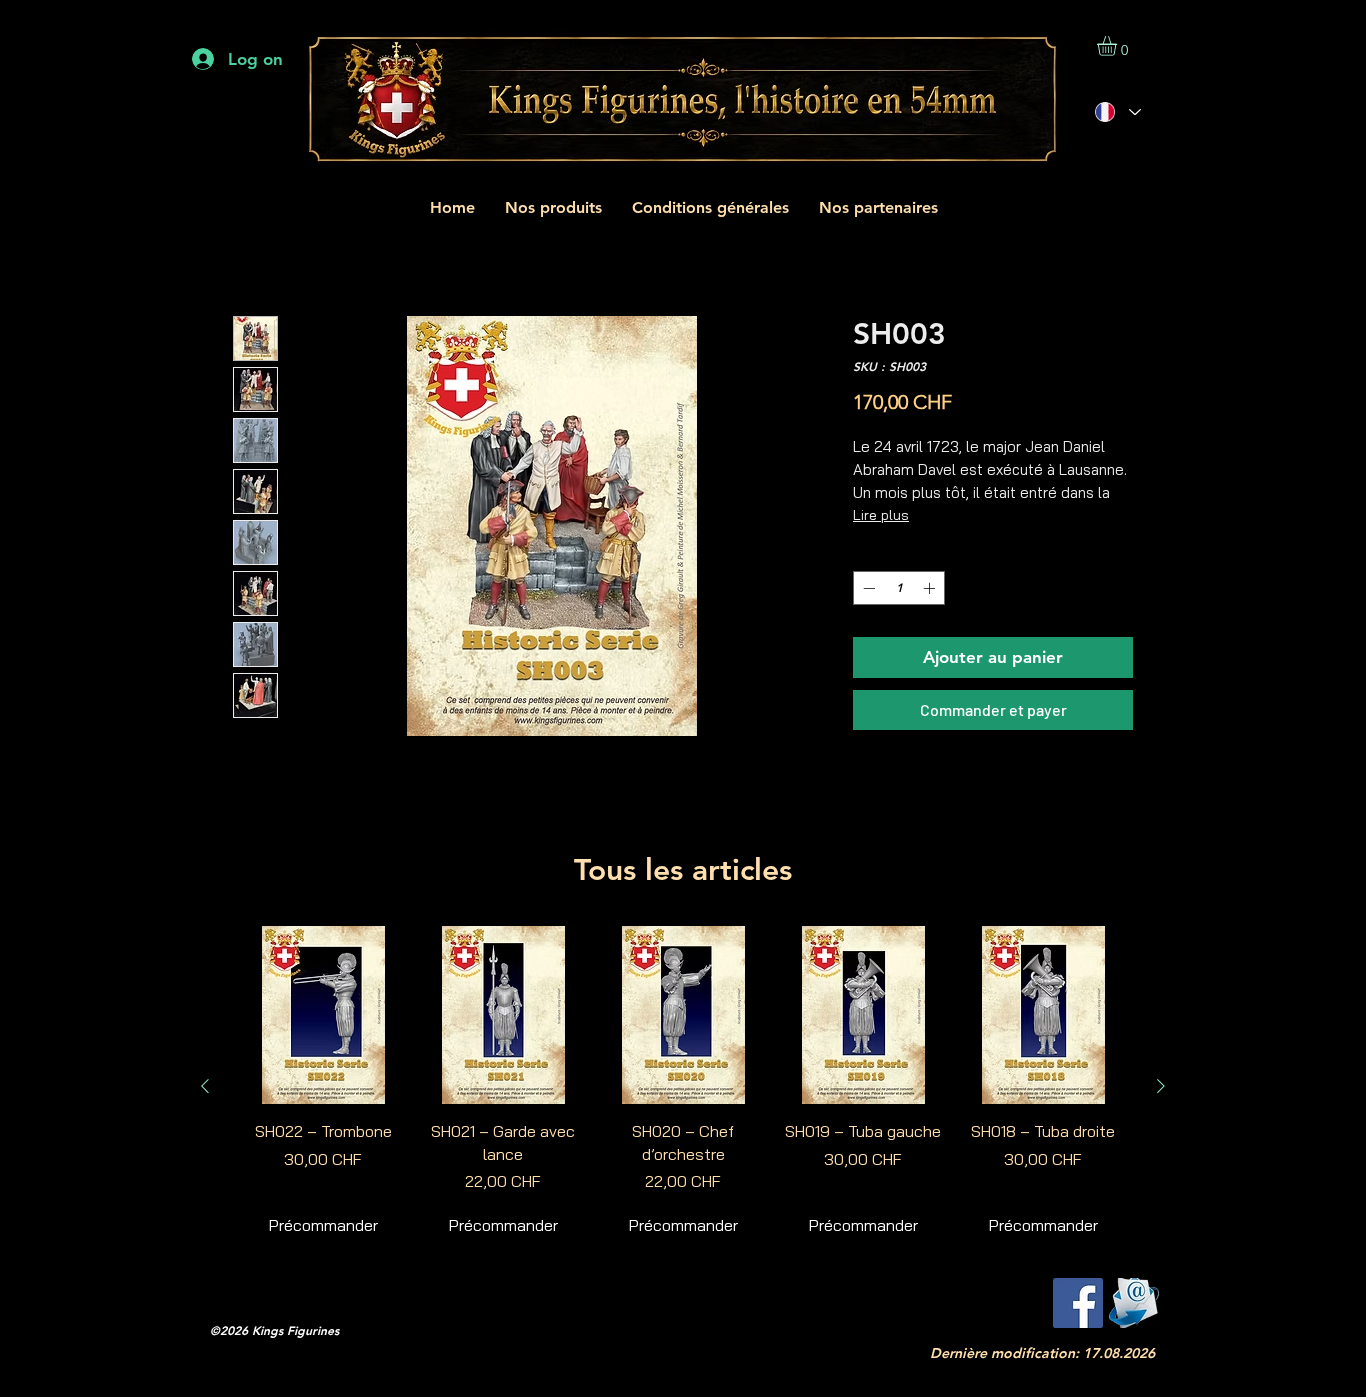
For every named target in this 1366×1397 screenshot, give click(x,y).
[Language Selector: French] (1117, 112)
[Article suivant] (1161, 1086)
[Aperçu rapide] (323, 1015)
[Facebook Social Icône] (1078, 1303)
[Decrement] (867, 588)
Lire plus (881, 515)
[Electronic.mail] (1134, 1303)
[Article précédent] (205, 1086)
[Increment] (931, 588)
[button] (1118, 46)
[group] (683, 1085)
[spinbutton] (899, 588)
